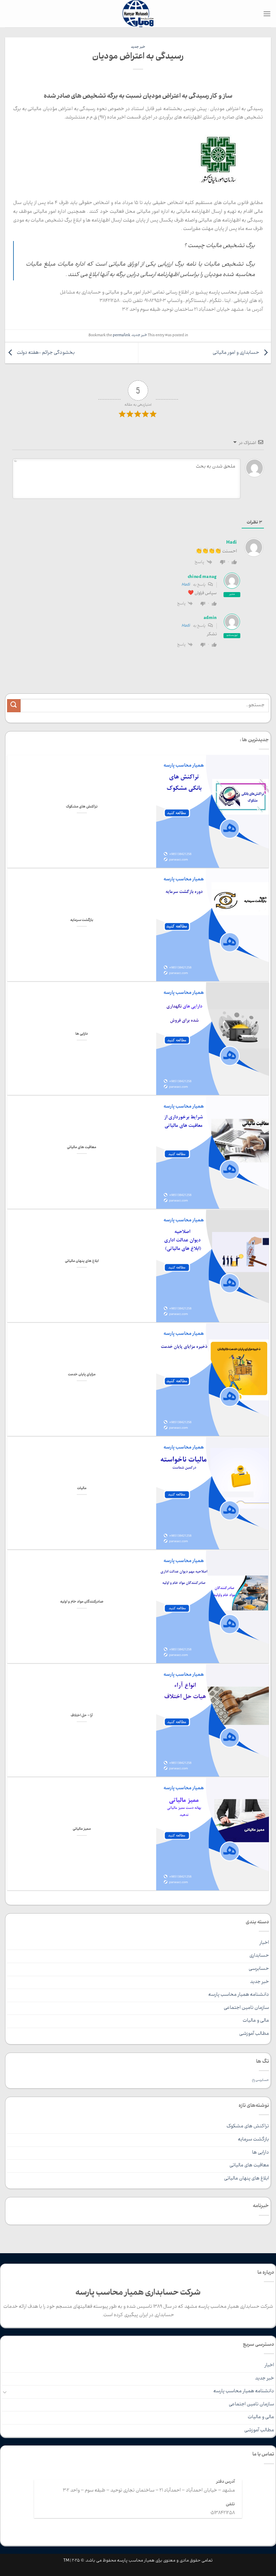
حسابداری (259, 1956)
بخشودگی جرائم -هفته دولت (45, 353)
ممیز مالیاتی (82, 1829)
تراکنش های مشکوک (82, 807)
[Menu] (267, 14)
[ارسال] (14, 706)
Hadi (186, 585)
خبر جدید (138, 47)
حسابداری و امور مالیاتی (236, 353)
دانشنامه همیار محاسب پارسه (239, 1995)
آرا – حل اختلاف (82, 1716)
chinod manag (202, 577)
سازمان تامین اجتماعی (246, 2008)
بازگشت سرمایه (82, 921)
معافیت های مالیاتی (82, 1148)
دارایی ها (82, 1034)
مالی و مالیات (256, 2021)
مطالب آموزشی (254, 2034)
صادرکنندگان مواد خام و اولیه (82, 1602)
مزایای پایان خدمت (82, 1375)
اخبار (264, 1943)
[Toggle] (5, 2392)
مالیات (82, 1489)
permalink (122, 336)
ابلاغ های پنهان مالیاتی (82, 1262)
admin (210, 618)
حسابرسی (259, 1969)
